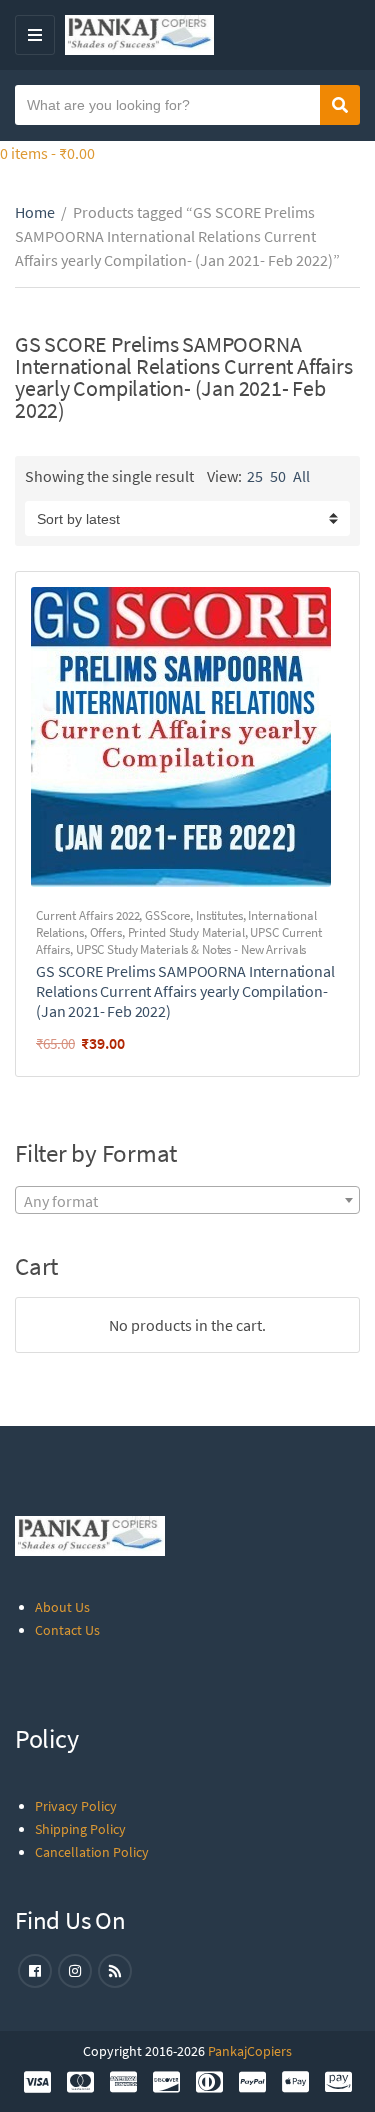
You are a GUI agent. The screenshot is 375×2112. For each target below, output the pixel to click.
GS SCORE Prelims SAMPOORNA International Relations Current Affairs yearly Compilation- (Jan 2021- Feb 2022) (185, 991)
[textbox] (187, 1201)
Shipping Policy (80, 1829)
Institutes (219, 915)
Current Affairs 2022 (87, 915)
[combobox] (187, 1200)
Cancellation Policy (92, 1852)
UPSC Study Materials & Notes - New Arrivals (191, 949)
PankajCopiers (250, 2051)
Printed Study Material (186, 932)
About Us (62, 1607)
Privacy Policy (76, 1806)
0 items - (47, 153)
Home (35, 212)
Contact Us (67, 1630)
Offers (106, 932)
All (301, 476)
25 (255, 476)
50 (278, 476)
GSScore (167, 915)
